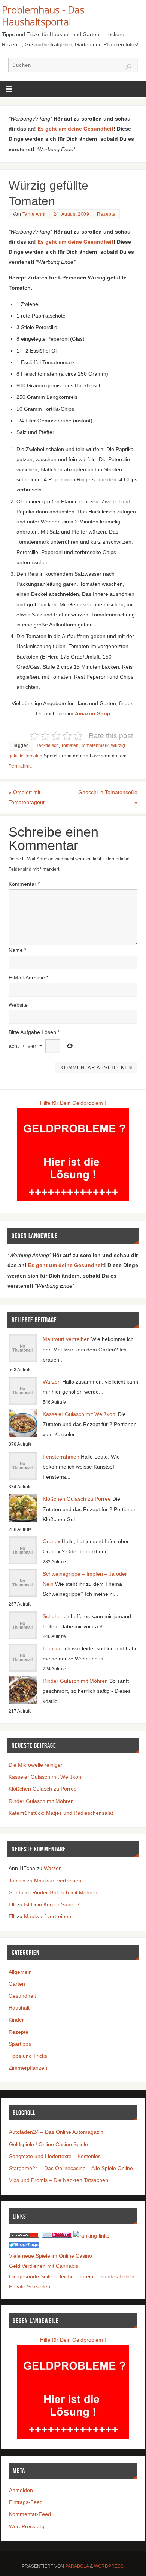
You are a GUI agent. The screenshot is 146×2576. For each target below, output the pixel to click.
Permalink (20, 766)
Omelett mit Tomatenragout (27, 797)
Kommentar (24, 884)
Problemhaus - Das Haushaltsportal (43, 16)
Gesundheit (22, 1996)
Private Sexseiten (30, 2286)
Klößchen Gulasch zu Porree (77, 1499)
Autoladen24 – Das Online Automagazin (56, 2132)
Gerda (16, 1892)
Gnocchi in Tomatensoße (108, 797)
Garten (17, 1984)
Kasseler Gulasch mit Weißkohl (80, 1414)
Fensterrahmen (61, 1457)
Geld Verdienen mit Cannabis (44, 2266)
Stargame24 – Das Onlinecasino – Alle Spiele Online (71, 2168)
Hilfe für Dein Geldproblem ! (73, 1103)
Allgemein (20, 1972)
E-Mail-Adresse (28, 978)
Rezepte (106, 214)
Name (17, 950)
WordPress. (109, 2566)
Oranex (51, 1541)
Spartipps (20, 2044)
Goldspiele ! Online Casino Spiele (48, 2144)
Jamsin (17, 1881)
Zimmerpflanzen (28, 2068)
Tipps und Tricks (28, 2056)
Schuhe (52, 1616)
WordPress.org (27, 2526)
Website (18, 1005)
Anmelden (21, 2490)
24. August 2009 (72, 214)
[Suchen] (128, 67)
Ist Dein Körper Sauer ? (52, 1904)
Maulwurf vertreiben (66, 1339)
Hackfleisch (47, 745)
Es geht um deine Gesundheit (75, 129)
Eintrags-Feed (26, 2502)
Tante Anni (34, 214)
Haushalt (19, 2008)
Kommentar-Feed (30, 2514)
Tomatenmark (95, 745)
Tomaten (70, 745)
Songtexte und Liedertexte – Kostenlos (55, 2156)
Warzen (52, 1382)
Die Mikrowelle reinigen (36, 1765)
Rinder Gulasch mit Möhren (75, 1681)
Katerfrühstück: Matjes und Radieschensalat (61, 1813)
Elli (12, 1904)
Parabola (77, 2566)
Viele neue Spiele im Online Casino (51, 2256)
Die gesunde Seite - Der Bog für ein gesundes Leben (72, 2276)
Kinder (16, 2020)
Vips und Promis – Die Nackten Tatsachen (59, 2180)
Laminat (52, 1648)
